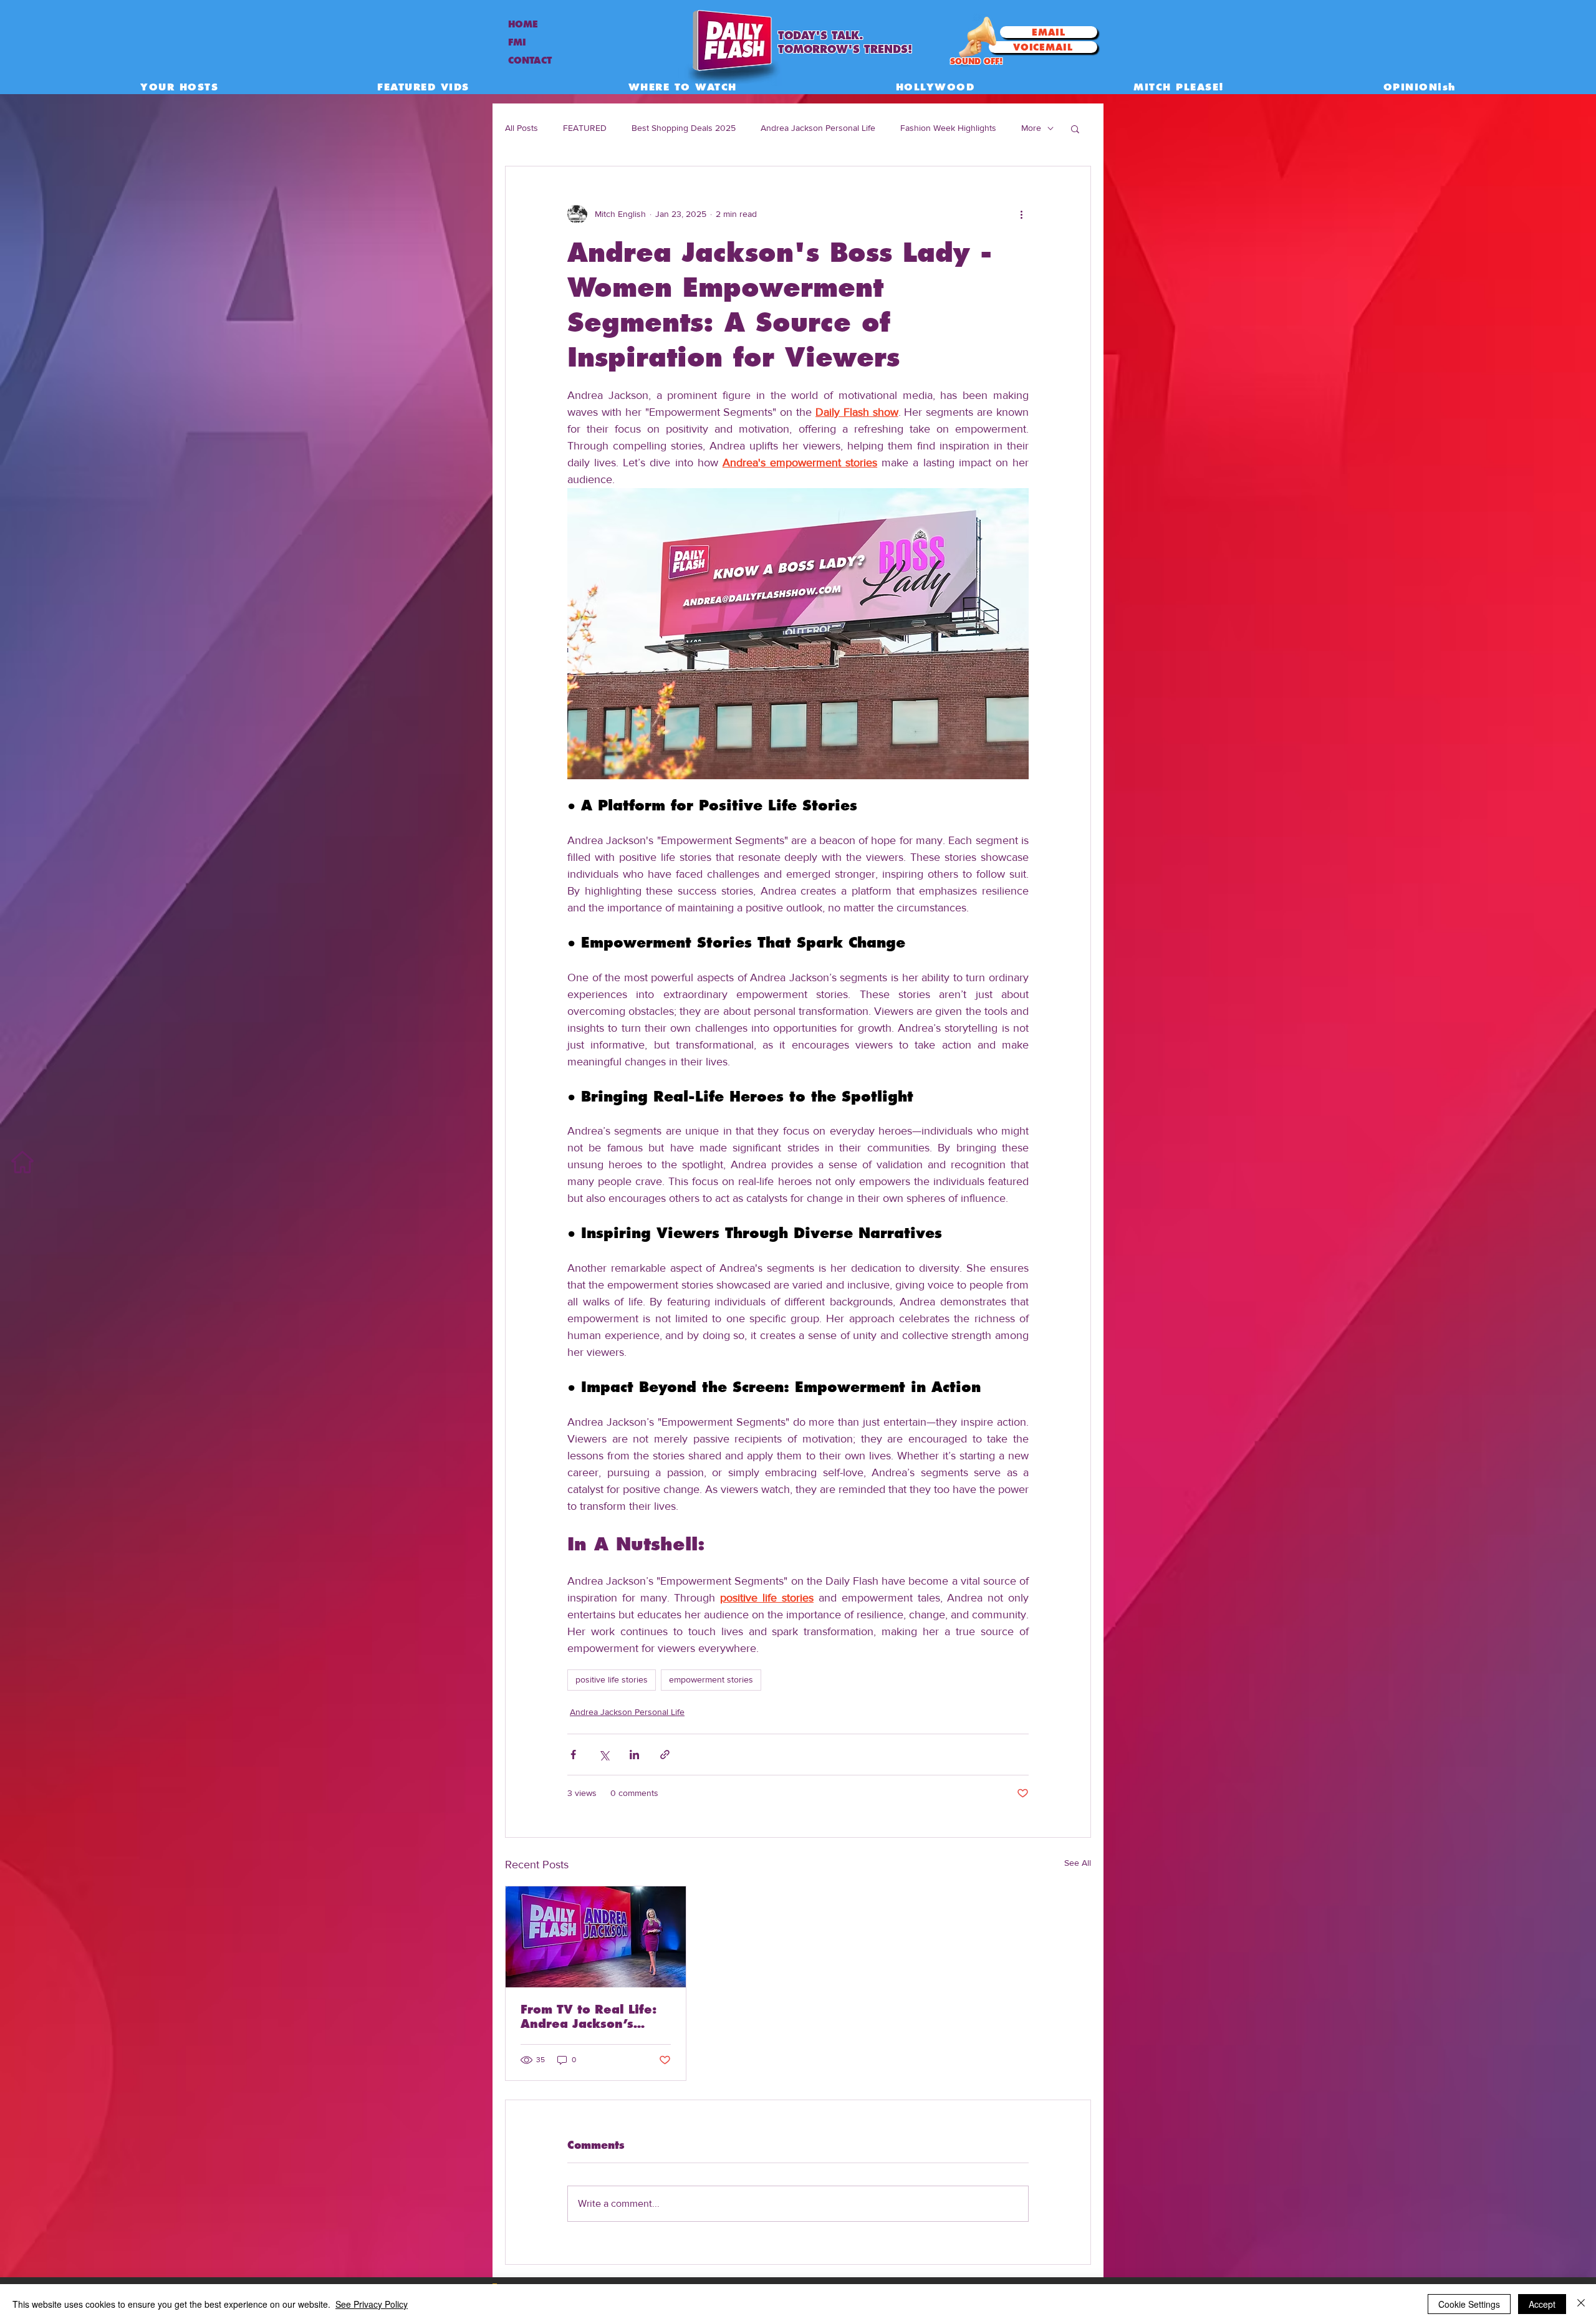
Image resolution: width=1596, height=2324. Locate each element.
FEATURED (585, 128)
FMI (517, 42)
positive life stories (612, 1679)
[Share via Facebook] (573, 1755)
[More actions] (1021, 214)
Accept (1542, 2304)
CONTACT (530, 60)
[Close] (1581, 2304)
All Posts (522, 128)
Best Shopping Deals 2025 (684, 128)
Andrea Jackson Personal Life (818, 128)
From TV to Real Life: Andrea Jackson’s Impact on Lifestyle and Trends (589, 2017)
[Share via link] (665, 1755)
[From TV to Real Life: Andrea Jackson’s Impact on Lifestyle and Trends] (596, 1937)
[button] (1075, 128)
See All (1078, 1863)
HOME (523, 24)
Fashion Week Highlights (948, 128)
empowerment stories (711, 1679)
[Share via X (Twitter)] (604, 1755)
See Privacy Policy (372, 2304)
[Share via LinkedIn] (634, 1755)
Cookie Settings (1469, 2304)
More (1031, 128)
